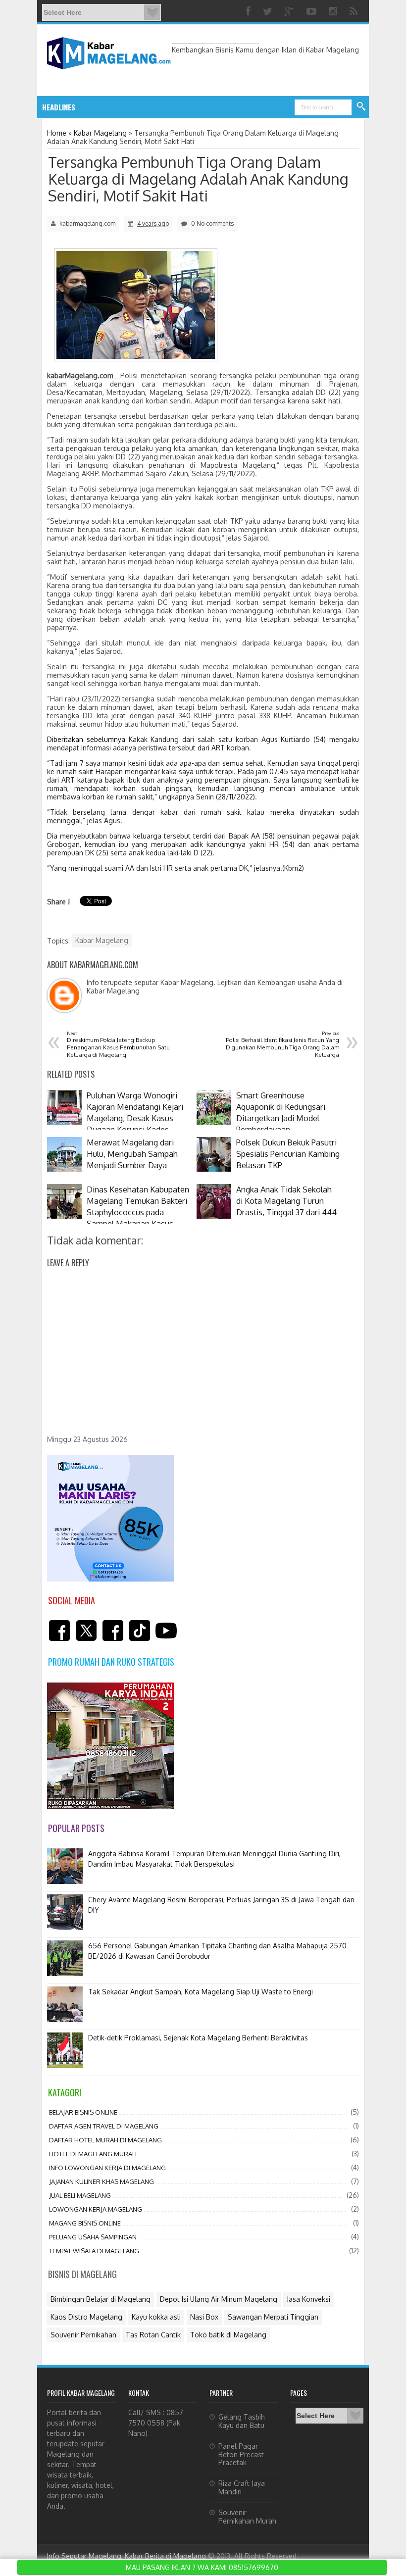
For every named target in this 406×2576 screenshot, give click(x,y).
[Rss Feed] (355, 11)
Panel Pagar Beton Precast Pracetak (241, 2454)
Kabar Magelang (102, 940)
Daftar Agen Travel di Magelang (104, 2126)
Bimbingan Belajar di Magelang (101, 2299)
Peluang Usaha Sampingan (93, 2237)
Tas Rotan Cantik (153, 2335)
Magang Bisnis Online (85, 2223)
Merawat (134, 107)
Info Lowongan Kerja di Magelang (107, 2168)
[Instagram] (334, 11)
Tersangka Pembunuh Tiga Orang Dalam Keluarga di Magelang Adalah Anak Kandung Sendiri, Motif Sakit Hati (198, 179)
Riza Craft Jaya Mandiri (242, 2487)
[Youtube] (313, 11)
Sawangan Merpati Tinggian (273, 2317)
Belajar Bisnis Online (83, 2112)
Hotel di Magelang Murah (93, 2154)
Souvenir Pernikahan (83, 2335)
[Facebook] (250, 11)
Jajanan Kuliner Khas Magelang (101, 2181)
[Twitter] (269, 11)
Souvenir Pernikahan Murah (247, 2517)
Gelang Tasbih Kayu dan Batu (242, 2421)
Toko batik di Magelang (228, 2335)
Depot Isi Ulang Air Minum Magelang (219, 2299)
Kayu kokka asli (156, 2317)
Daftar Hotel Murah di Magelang (105, 2140)
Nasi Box (204, 2317)
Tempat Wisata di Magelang (94, 2251)
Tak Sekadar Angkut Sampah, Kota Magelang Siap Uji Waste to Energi (201, 1992)
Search (361, 107)
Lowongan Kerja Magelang (96, 2209)
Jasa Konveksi (308, 2299)
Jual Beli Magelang (80, 2195)
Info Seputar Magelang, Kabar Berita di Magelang (127, 2556)
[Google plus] (291, 11)
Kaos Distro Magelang (86, 2317)
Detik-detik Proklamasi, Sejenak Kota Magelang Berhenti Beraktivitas (198, 2038)
